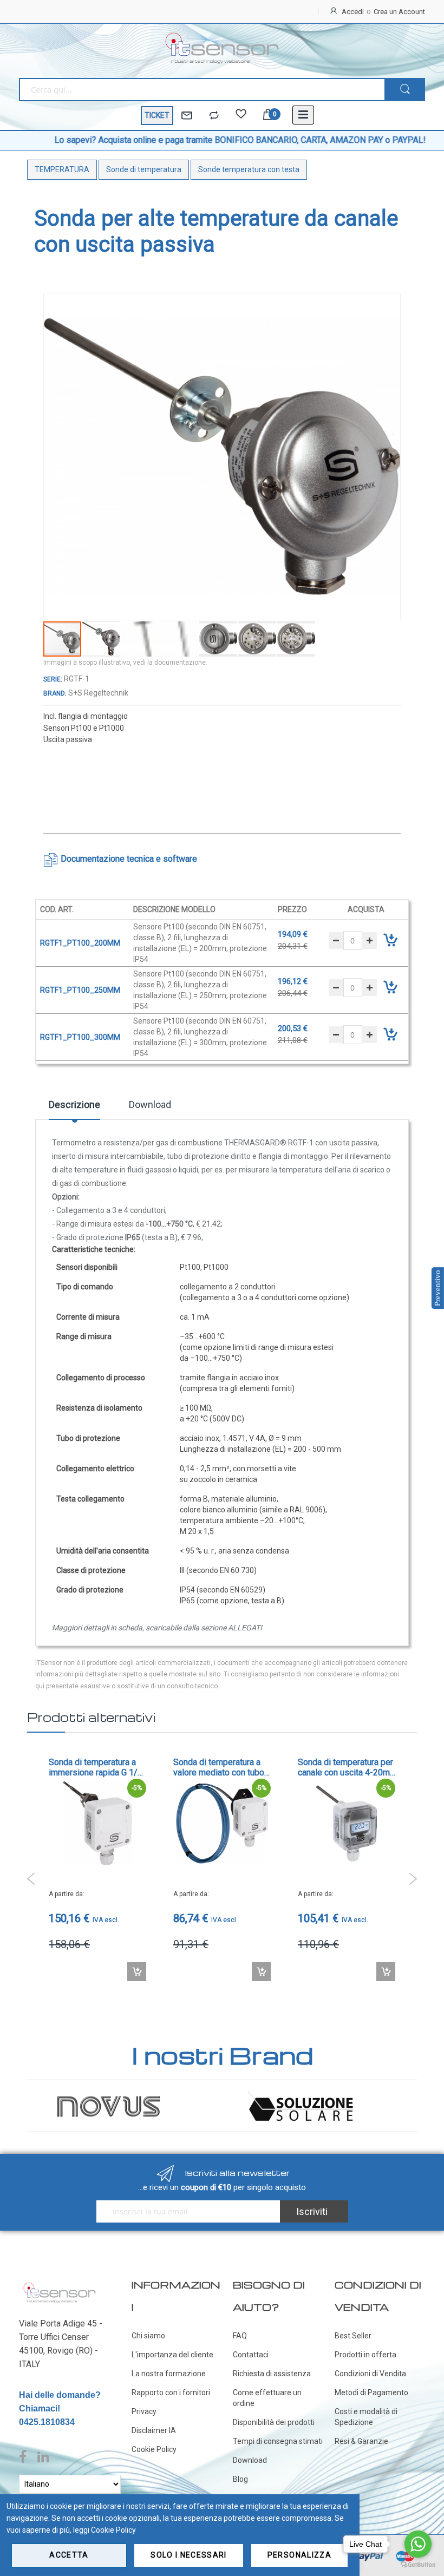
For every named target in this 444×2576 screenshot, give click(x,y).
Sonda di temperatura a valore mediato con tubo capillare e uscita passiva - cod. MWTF (97, 1767)
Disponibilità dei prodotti (274, 2422)
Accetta (69, 2555)
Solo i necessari (189, 2555)
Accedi (353, 12)
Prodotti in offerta (365, 2355)
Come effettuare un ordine (267, 2398)
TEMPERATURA (62, 169)
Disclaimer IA (154, 2430)
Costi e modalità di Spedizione (366, 2417)
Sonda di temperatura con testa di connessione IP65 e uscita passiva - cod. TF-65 (346, 1767)
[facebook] (25, 2457)
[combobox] (202, 90)
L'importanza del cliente (172, 2355)
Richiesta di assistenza (272, 2374)
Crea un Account (399, 12)
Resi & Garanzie (361, 2441)
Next (413, 1879)
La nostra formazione (169, 2374)
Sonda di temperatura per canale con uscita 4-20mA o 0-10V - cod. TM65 (222, 1767)
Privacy (144, 2411)
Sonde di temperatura (144, 169)
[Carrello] (268, 116)
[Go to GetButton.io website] (418, 2565)
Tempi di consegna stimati (278, 2441)
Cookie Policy (154, 2449)
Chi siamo (148, 2336)
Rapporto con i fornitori (171, 2393)
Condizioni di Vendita (370, 2374)
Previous (31, 1879)
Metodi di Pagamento (371, 2393)
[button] (102, 639)
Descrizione (74, 1105)
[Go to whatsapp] (418, 2544)
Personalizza (299, 2555)
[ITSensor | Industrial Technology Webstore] (222, 48)
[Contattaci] (187, 116)
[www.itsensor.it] (60, 2285)
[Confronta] (214, 116)
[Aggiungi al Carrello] (137, 1972)
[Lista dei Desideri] (241, 116)
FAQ (240, 2336)
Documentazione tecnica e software (129, 859)
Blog (240, 2479)
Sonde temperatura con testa (249, 169)
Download (150, 1105)
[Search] (405, 90)
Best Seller (353, 2336)
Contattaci (251, 2355)
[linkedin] (43, 2457)
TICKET (157, 115)
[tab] (74, 1109)
